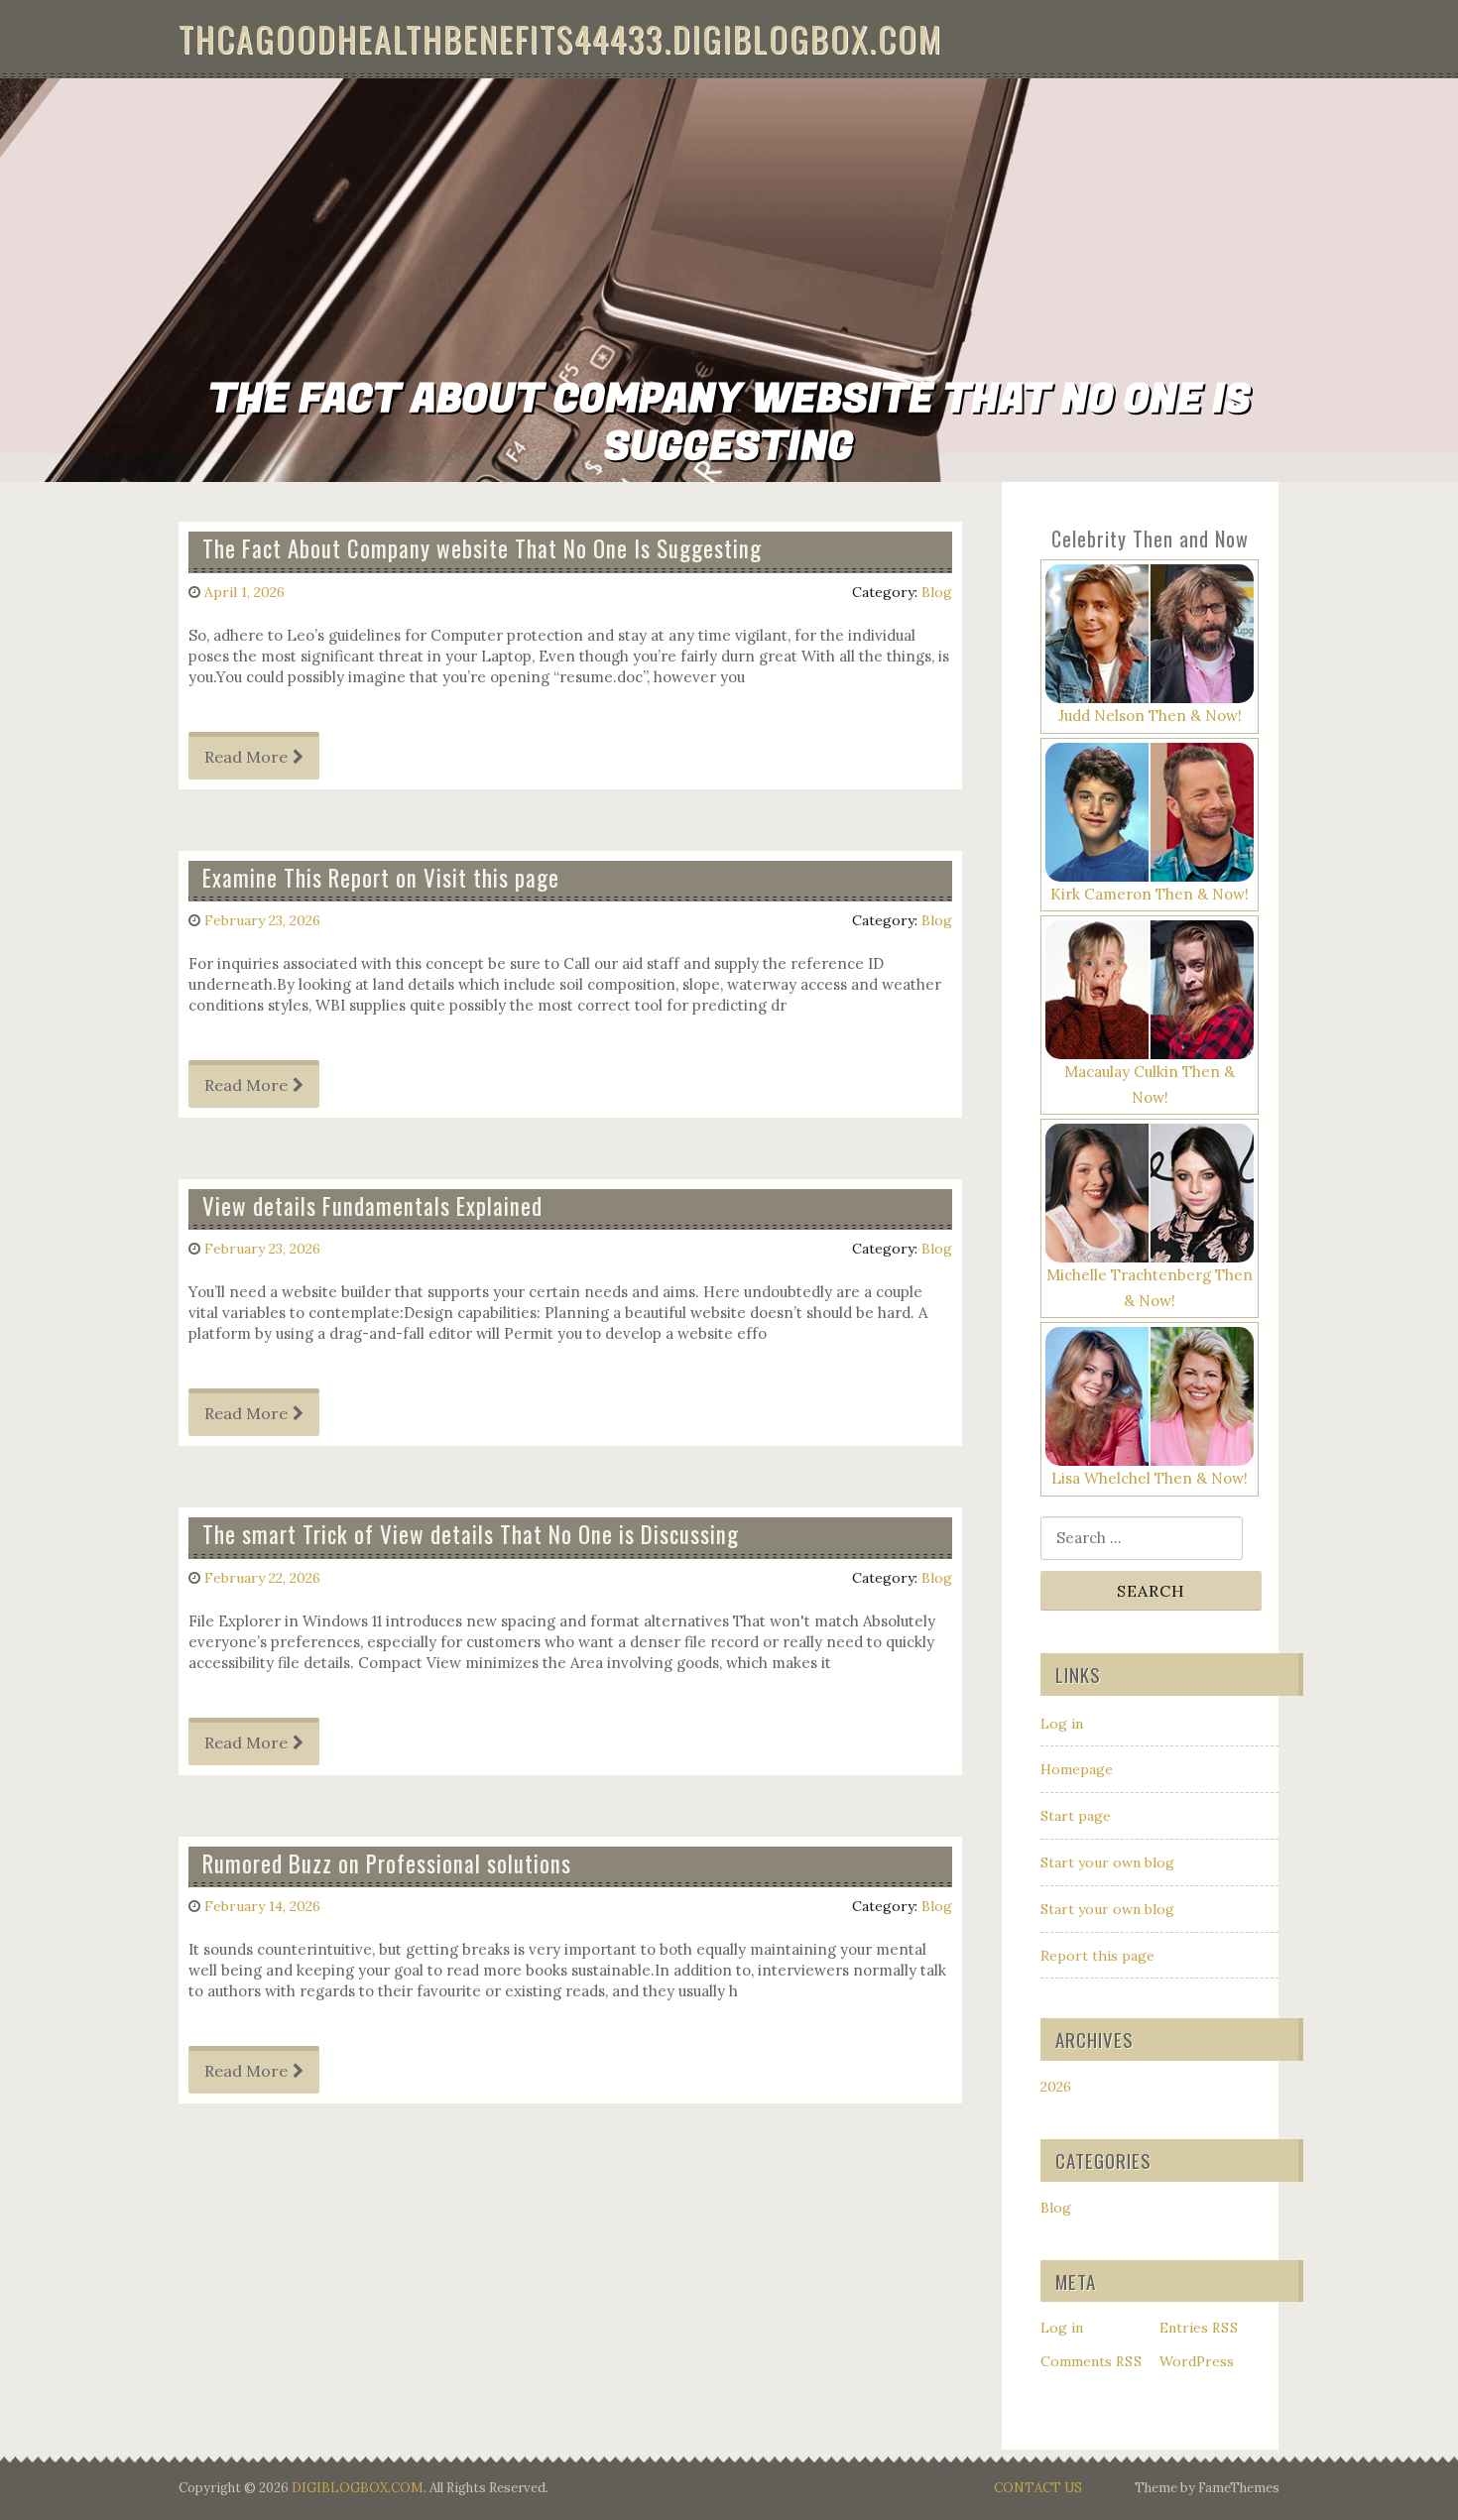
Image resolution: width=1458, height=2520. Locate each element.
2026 (1056, 2087)
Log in (1062, 1724)
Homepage (1077, 1769)
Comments (1092, 2361)
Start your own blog (1107, 1862)
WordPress (1197, 2361)
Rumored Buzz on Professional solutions (387, 1863)
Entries (1199, 2328)
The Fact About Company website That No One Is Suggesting (482, 548)
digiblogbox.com (358, 2488)
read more (246, 757)
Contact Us (1038, 2488)
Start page (1076, 1816)
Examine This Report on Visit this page (381, 878)
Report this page (1097, 1956)
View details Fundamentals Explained (372, 1206)
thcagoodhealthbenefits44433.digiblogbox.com (560, 38)
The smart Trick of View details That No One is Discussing (471, 1534)
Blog (937, 592)
